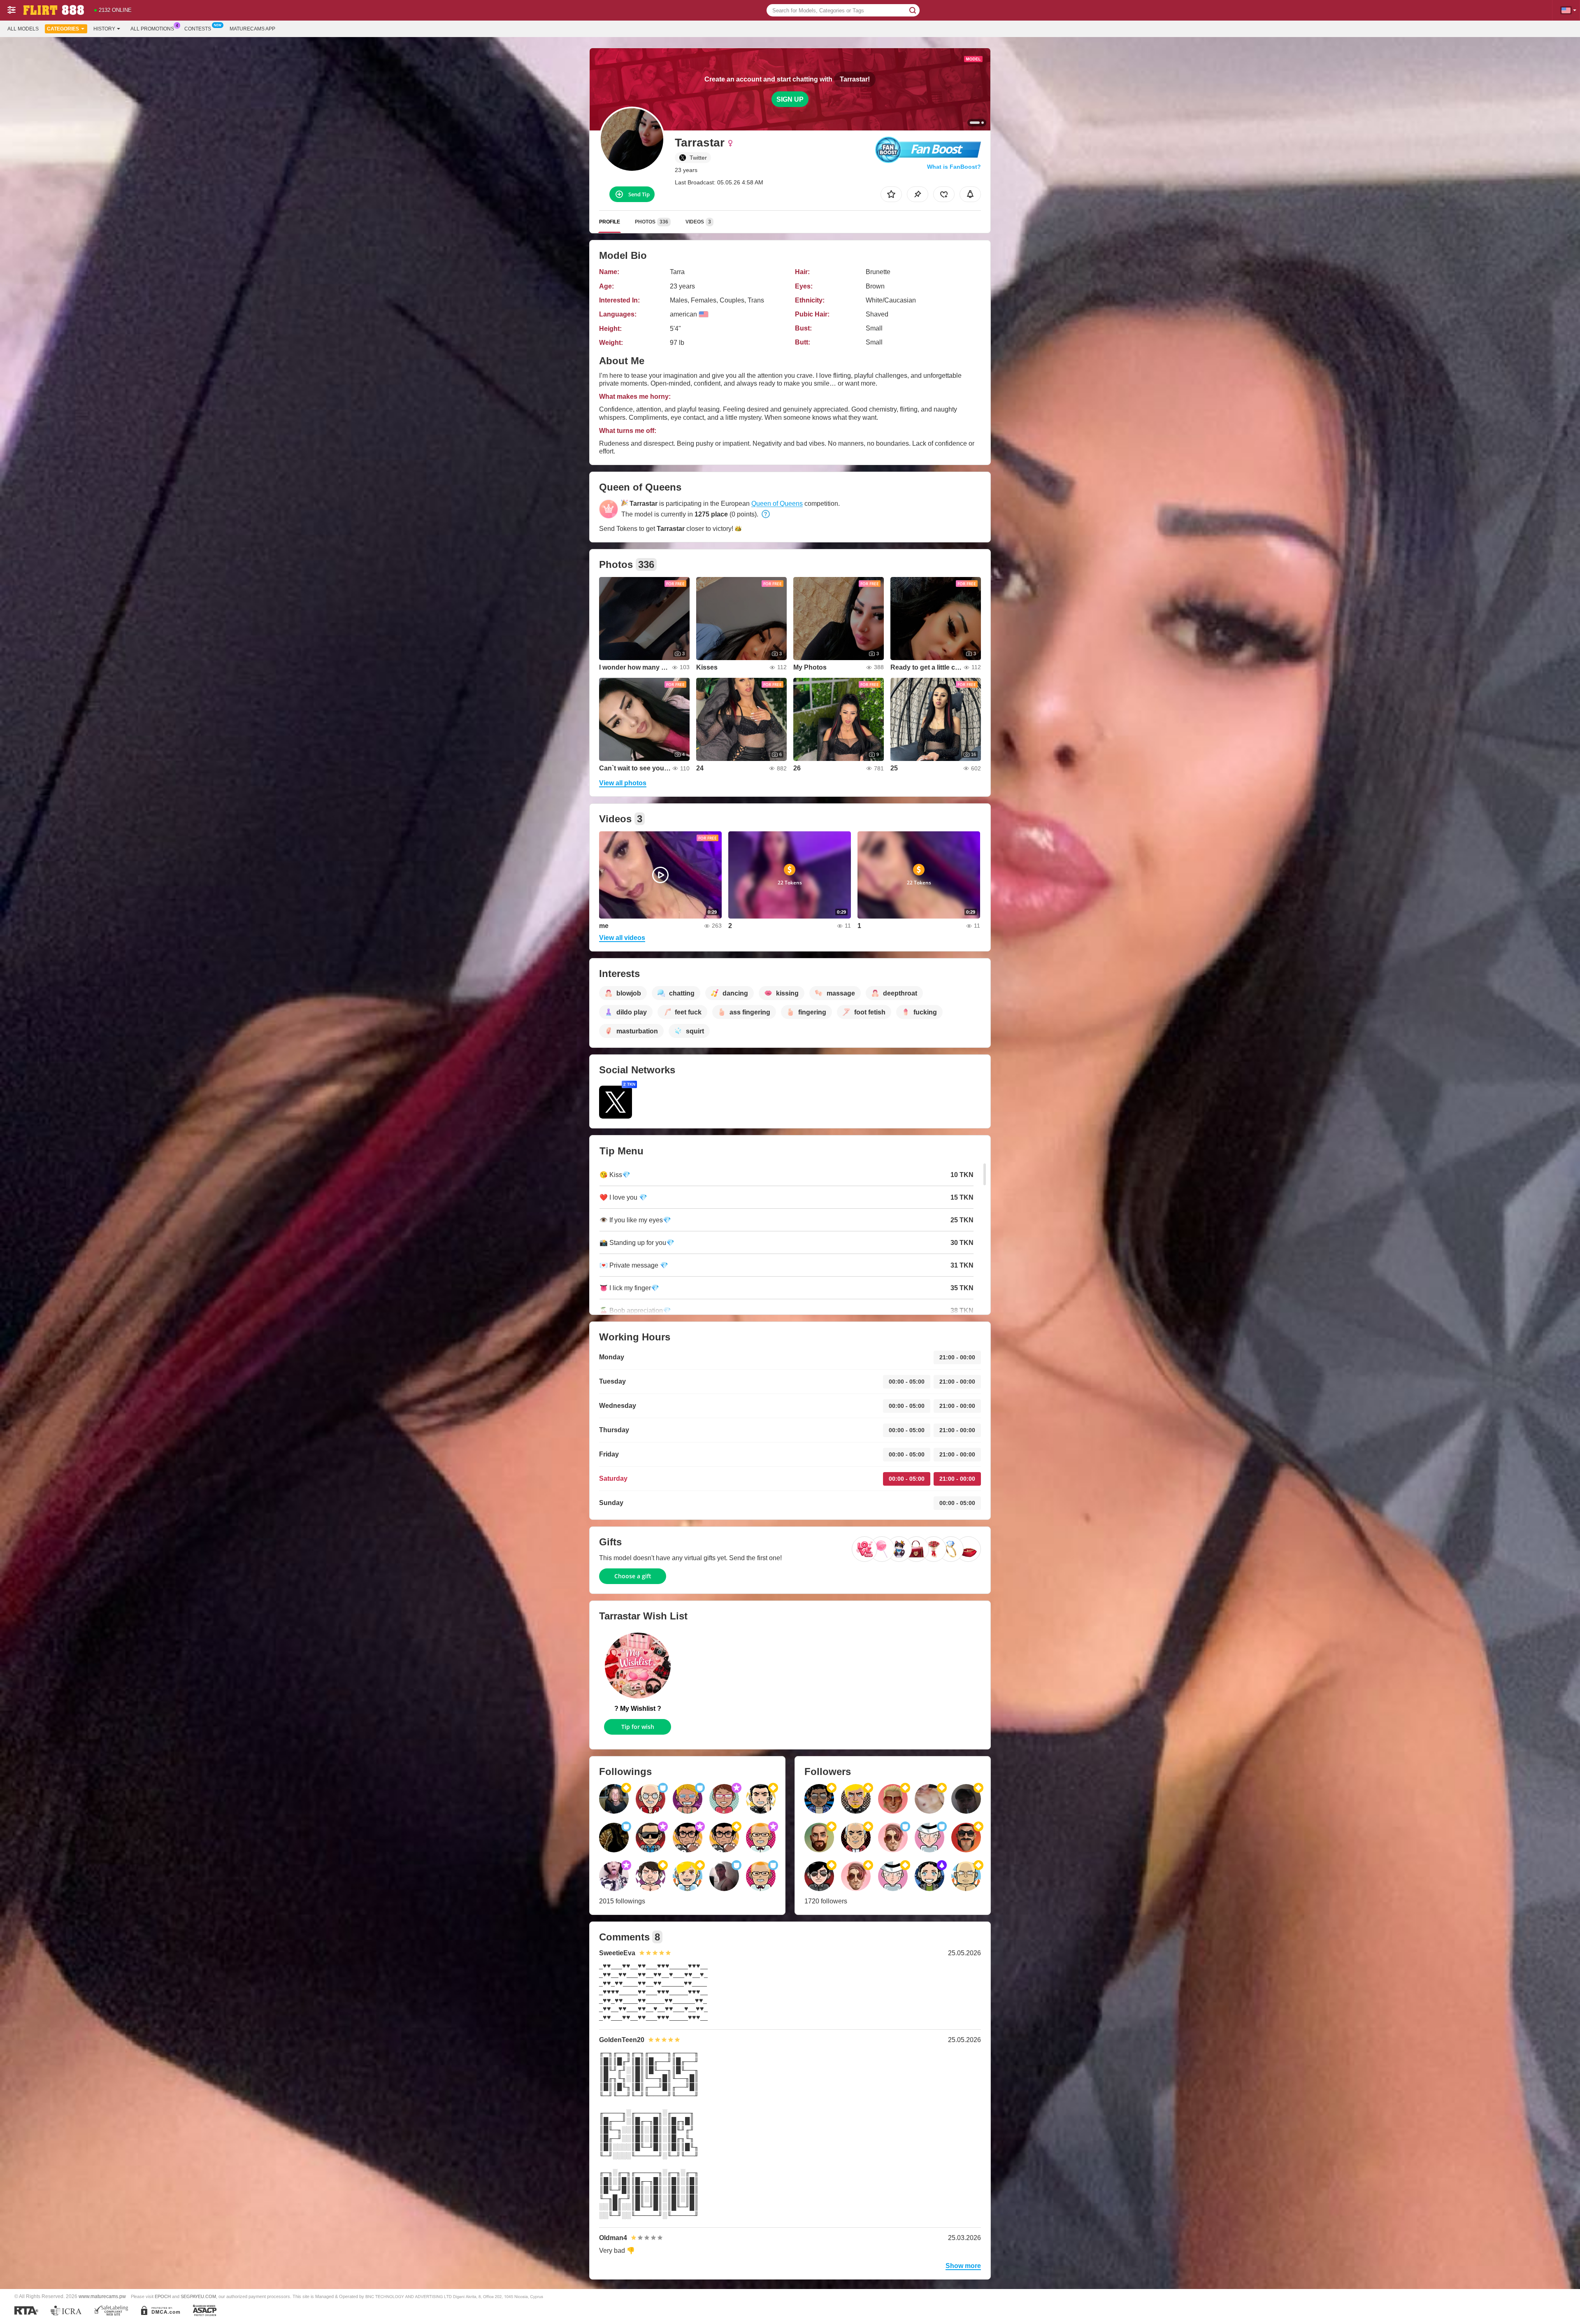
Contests (198, 29)
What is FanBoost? (954, 167)
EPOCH (163, 2296)
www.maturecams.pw (102, 2296)
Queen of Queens (777, 504)
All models (23, 29)
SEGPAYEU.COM (198, 2296)
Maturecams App (252, 29)
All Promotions (152, 29)
